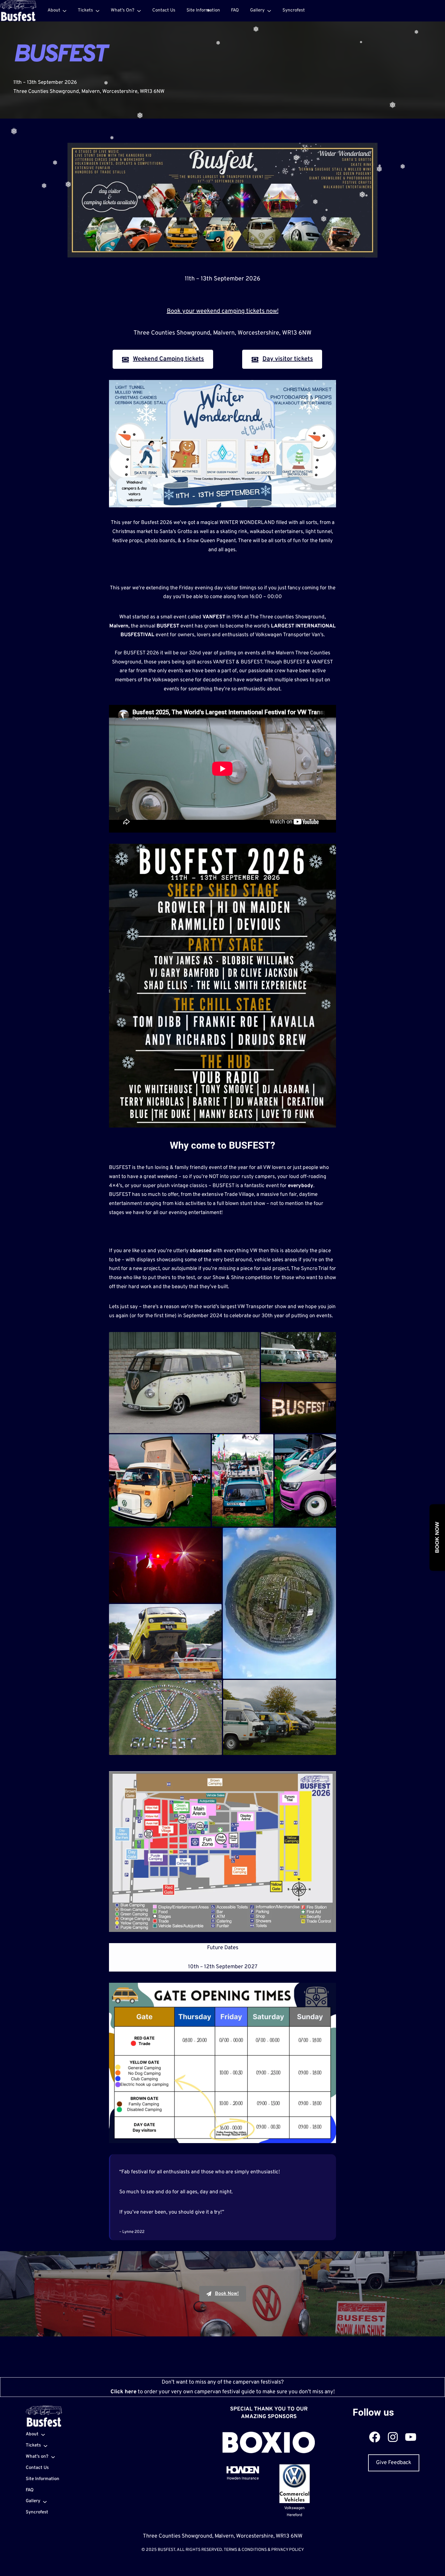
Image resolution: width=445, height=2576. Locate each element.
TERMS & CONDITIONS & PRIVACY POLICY (264, 2550)
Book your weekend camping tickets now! (223, 311)
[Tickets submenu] (97, 11)
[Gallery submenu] (269, 11)
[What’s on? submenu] (139, 11)
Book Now (437, 1538)
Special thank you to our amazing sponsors (269, 2413)
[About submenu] (64, 11)
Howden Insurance (243, 2479)
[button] (184, 1383)
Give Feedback (394, 2463)
